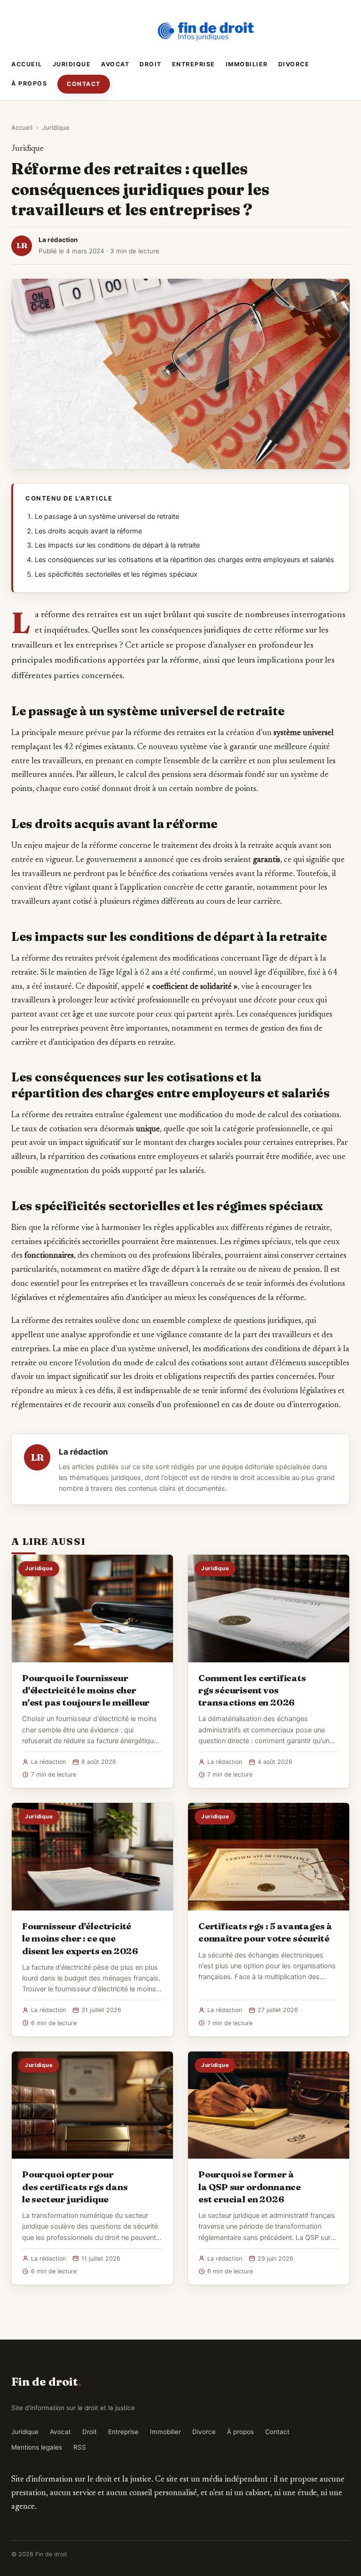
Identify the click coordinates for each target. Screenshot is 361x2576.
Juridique (72, 64)
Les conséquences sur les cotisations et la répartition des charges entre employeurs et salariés (184, 560)
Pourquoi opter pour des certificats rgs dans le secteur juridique (75, 2186)
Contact (84, 84)
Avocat (115, 64)
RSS (80, 2447)
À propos (29, 83)
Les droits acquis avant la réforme (88, 531)
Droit (151, 64)
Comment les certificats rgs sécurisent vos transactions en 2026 (252, 1690)
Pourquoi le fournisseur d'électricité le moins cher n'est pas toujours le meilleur (86, 1690)
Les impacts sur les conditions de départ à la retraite (117, 545)
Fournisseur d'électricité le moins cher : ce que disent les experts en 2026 (80, 1938)
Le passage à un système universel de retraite (107, 517)
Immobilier (247, 64)
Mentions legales (37, 2447)
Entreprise (194, 64)
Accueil (27, 64)
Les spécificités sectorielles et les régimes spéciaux (116, 574)
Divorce (294, 64)
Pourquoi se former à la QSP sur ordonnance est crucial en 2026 (250, 2186)
